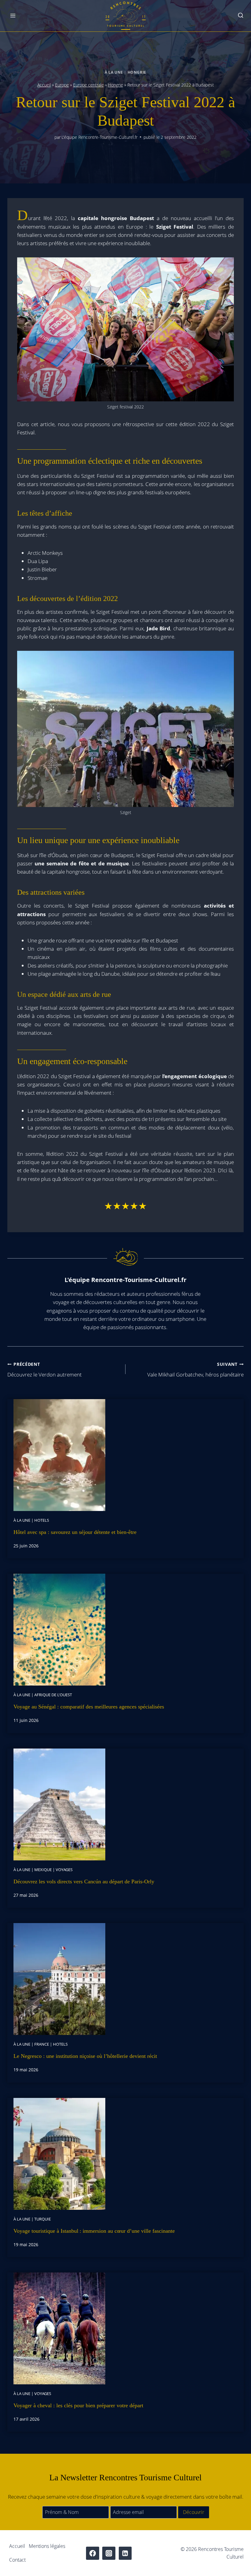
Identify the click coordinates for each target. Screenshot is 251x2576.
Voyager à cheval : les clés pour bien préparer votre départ (78, 2405)
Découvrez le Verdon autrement (45, 1370)
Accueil (44, 85)
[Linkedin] (125, 2553)
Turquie (43, 2219)
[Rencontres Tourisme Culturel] (125, 16)
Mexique (43, 1870)
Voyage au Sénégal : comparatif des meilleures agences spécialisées (89, 1707)
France (42, 2044)
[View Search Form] (241, 16)
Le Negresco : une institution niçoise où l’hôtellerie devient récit (85, 2056)
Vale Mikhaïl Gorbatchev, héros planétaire (195, 1370)
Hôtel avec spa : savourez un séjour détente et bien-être (75, 1532)
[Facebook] (93, 2553)
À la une (114, 72)
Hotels (42, 1520)
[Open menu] (13, 16)
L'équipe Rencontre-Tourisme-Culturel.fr (99, 137)
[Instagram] (109, 2553)
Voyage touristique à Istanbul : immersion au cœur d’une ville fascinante (94, 2231)
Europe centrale (88, 85)
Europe (62, 85)
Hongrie (137, 72)
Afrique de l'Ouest (53, 1695)
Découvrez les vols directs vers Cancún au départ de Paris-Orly (84, 1881)
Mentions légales (47, 2546)
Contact (17, 2560)
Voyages (64, 1870)
